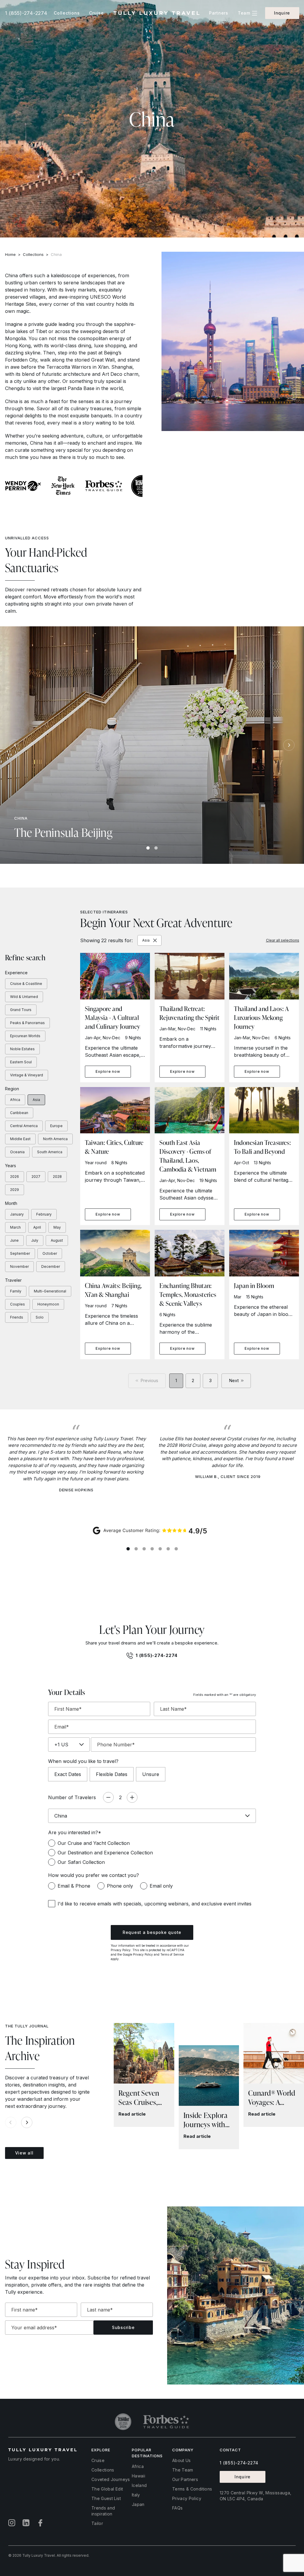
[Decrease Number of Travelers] (108, 1797)
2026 (15, 1177)
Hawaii (138, 2476)
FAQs (177, 2508)
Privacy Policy (121, 1950)
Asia (36, 1100)
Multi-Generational (50, 1291)
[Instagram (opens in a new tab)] (12, 2523)
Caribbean (19, 1113)
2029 (15, 1190)
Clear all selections (283, 940)
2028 (57, 1177)
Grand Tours (21, 1010)
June (14, 1240)
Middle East (20, 1139)
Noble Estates (22, 1049)
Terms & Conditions (192, 2489)
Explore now (108, 1071)
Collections (33, 254)
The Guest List (106, 2498)
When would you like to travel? (83, 1761)
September (20, 1253)
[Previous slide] (15, 745)
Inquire (282, 13)
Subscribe (123, 2327)
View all (24, 2153)
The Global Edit (107, 2489)
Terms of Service (172, 1954)
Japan (138, 2504)
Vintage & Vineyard (27, 1075)
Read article (132, 2114)
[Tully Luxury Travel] (156, 13)
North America (55, 1139)
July (35, 1240)
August (57, 1240)
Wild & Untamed (24, 997)
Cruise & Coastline (26, 984)
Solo (40, 1317)
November (19, 1266)
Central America (24, 1126)
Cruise (98, 2460)
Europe (56, 1126)
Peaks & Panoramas (27, 1023)
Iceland (139, 2485)
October (50, 1253)
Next (234, 1380)
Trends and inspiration (103, 2511)
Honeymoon (48, 1304)
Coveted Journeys (111, 2479)
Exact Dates (68, 1774)
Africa (15, 1100)
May (57, 1227)
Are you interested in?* (75, 1832)
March (15, 1227)
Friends (17, 1317)
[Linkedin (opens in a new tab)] (26, 2523)
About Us (182, 2460)
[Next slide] (289, 745)
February (44, 1214)
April (37, 1227)
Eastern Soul (21, 1062)
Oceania (17, 1152)
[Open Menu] (255, 13)
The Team (183, 2470)
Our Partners (185, 2479)
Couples (18, 1304)
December (51, 1266)
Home (10, 254)
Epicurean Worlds (25, 1036)
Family (16, 1291)
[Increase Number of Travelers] (132, 1797)
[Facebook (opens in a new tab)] (40, 2523)
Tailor (97, 2523)
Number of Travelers (72, 1797)
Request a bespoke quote (152, 1932)
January (17, 1214)
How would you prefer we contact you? (94, 1875)
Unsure (151, 1774)
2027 (36, 1177)
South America (50, 1152)
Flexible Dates (112, 1774)
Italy (136, 2495)
